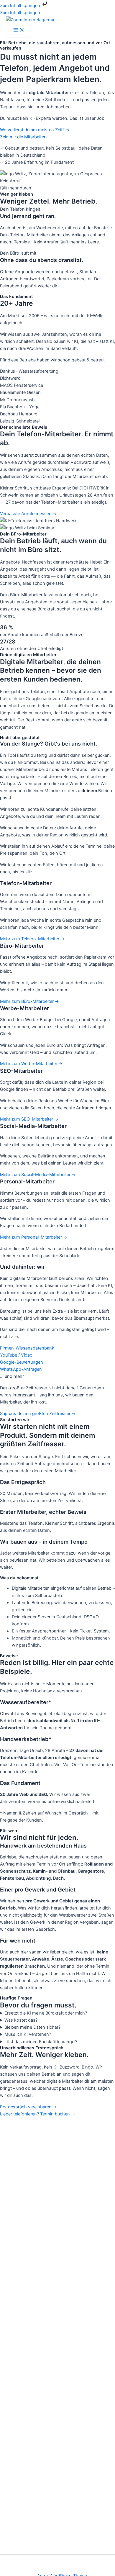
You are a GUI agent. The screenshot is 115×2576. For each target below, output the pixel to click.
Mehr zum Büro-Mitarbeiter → (29, 1001)
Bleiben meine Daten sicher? (32, 2027)
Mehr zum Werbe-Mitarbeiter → (31, 1064)
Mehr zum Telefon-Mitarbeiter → (32, 939)
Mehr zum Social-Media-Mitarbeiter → (38, 1175)
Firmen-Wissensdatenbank (27, 1348)
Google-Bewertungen (22, 1362)
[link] (57, 911)
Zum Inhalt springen (21, 6)
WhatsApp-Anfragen (21, 1369)
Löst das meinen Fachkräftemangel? (41, 2042)
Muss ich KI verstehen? (28, 2034)
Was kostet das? (21, 2020)
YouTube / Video (16, 1355)
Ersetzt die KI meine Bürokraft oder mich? (46, 2013)
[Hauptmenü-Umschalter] (19, 30)
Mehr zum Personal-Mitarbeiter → (34, 1237)
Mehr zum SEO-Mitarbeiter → (29, 1119)
